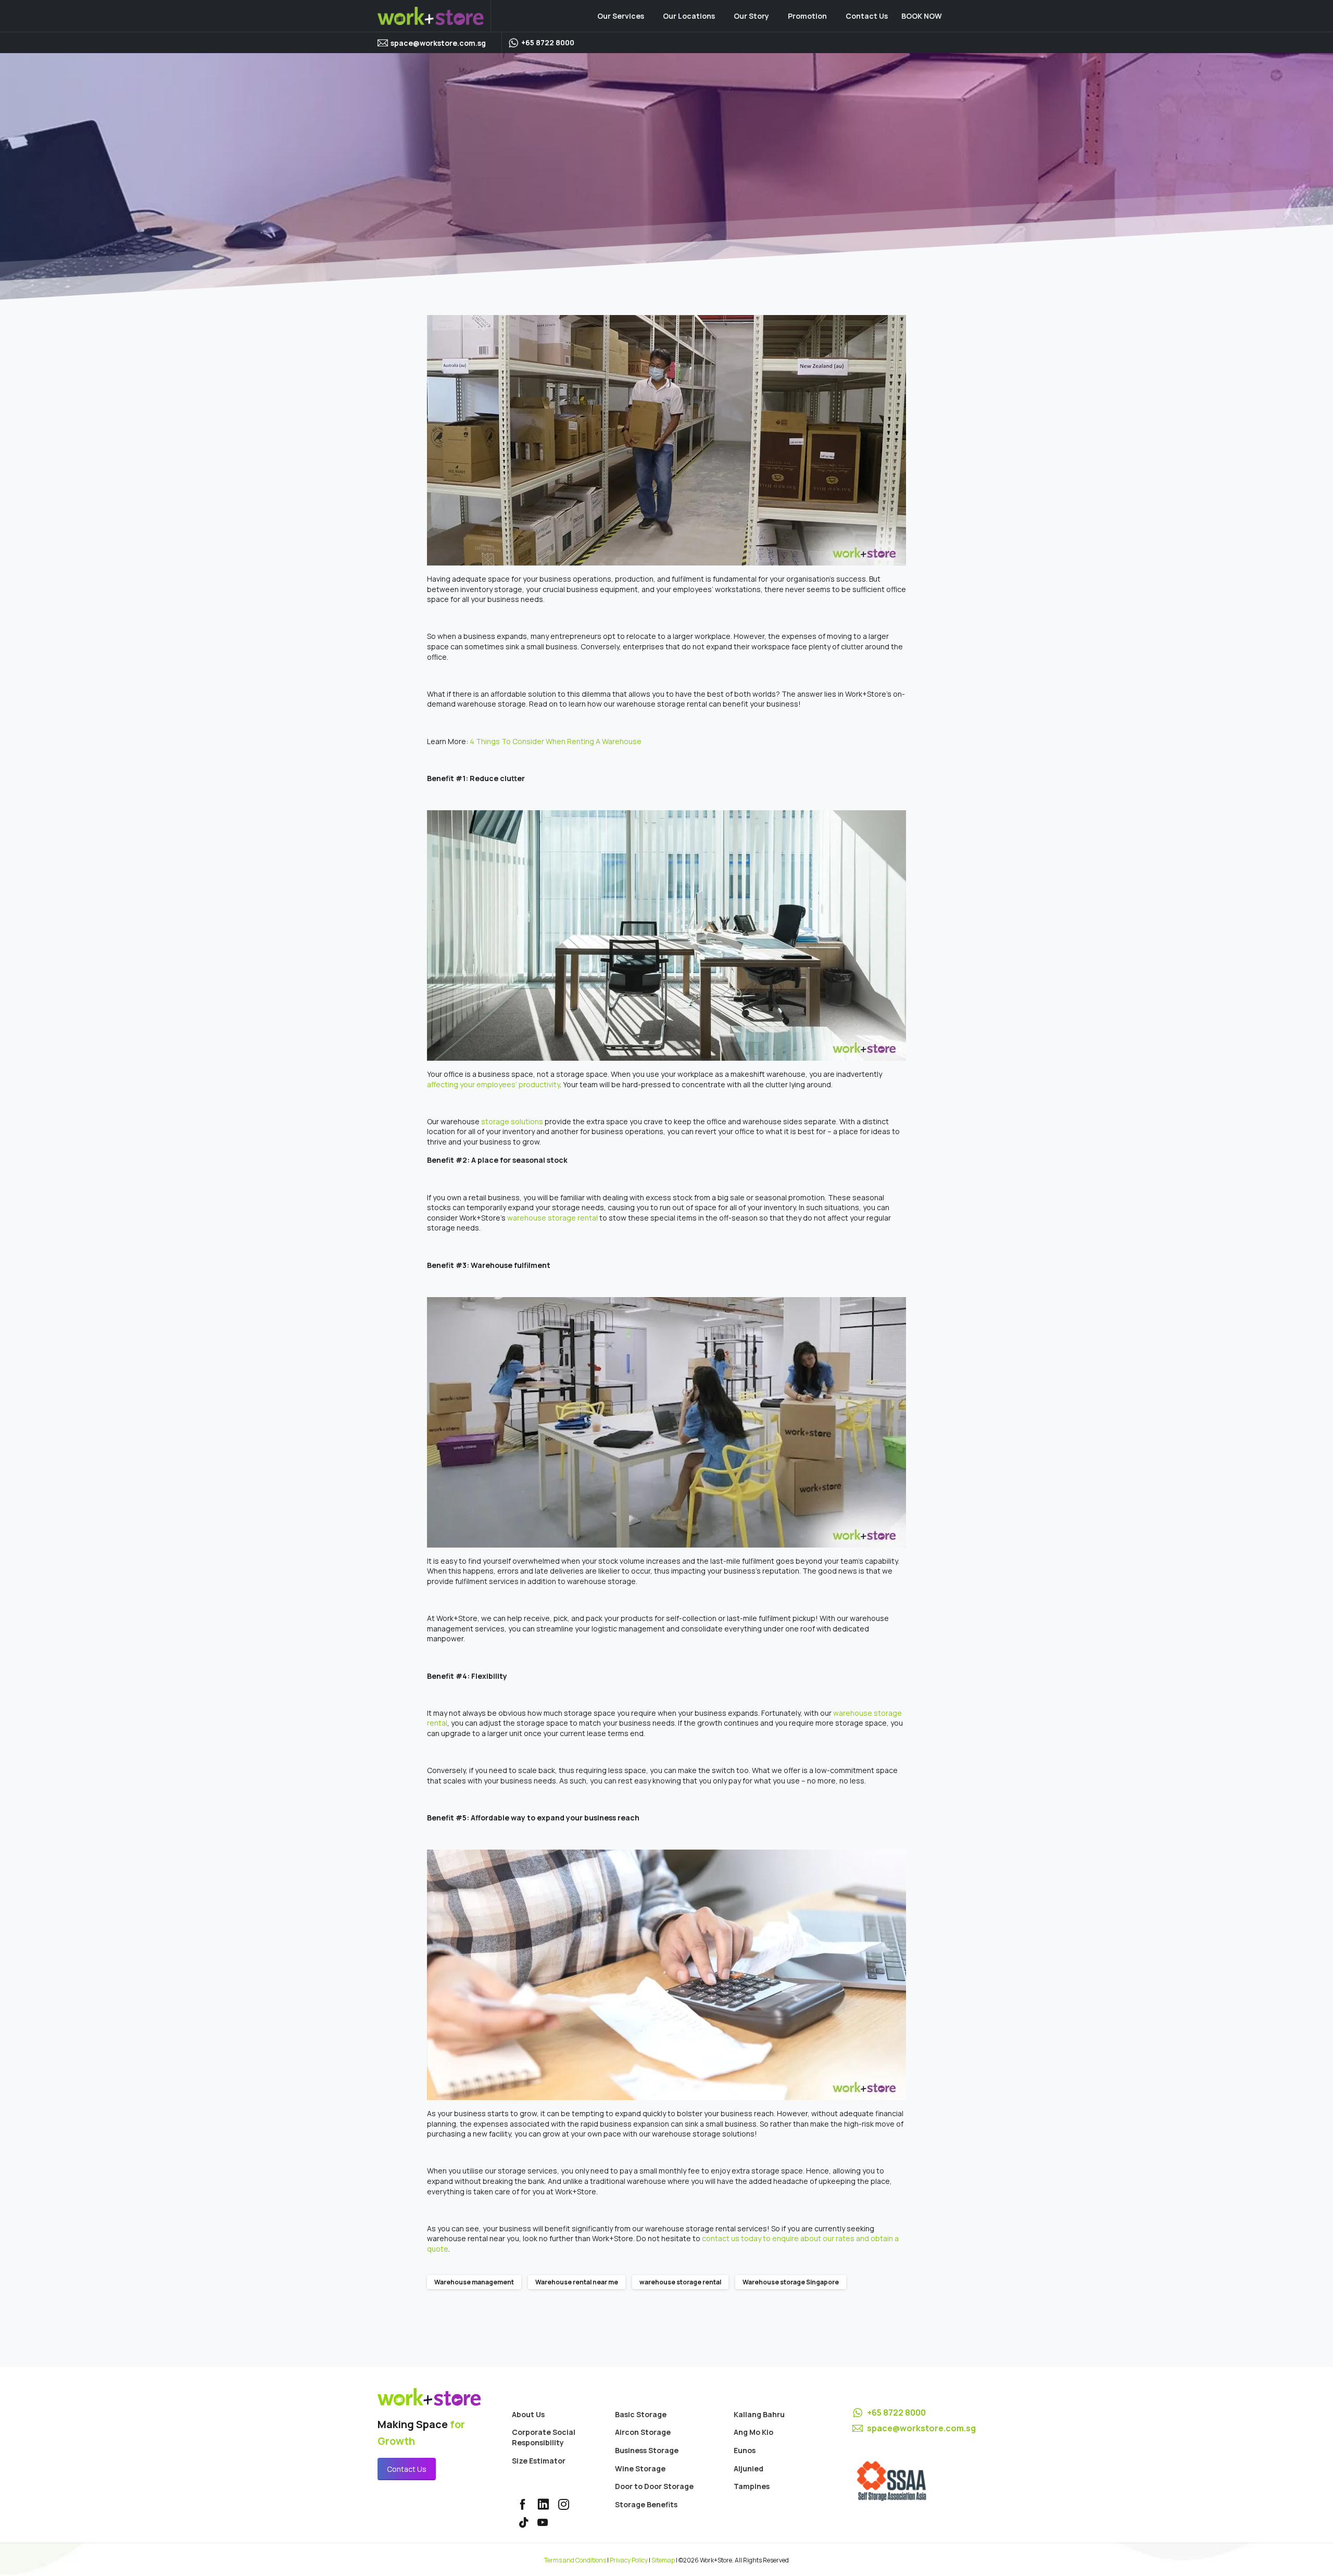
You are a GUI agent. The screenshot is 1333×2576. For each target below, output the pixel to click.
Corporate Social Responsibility (544, 2437)
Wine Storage (640, 2468)
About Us (528, 2414)
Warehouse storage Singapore (791, 2282)
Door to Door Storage (654, 2486)
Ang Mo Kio (753, 2432)
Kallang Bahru (759, 2414)
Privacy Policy (629, 2560)
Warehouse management (474, 2282)
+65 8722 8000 (896, 2412)
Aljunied (749, 2468)
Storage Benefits (646, 2504)
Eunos (745, 2450)
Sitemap (663, 2560)
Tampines (752, 2486)
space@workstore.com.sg (438, 43)
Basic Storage (641, 2414)
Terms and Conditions (575, 2560)
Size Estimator (539, 2461)
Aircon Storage (643, 2432)
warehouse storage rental (680, 2282)
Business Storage (647, 2450)
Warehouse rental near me (577, 2282)
